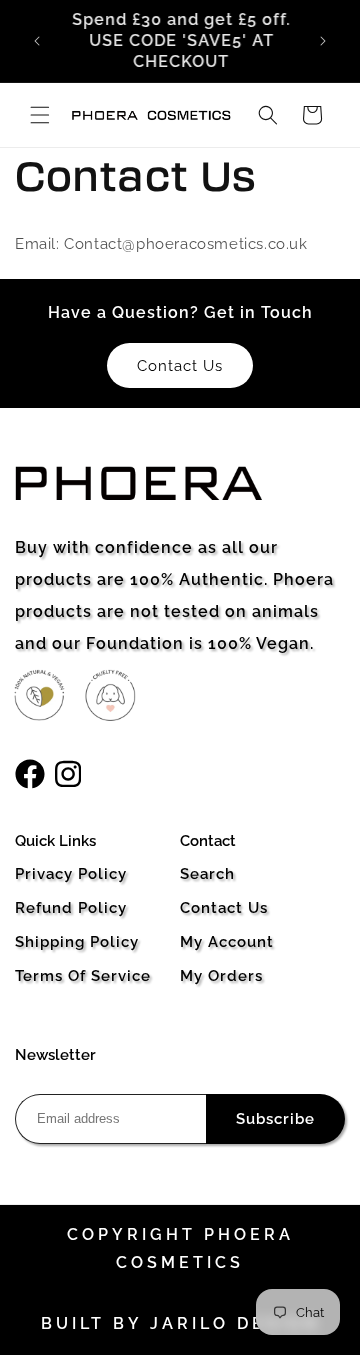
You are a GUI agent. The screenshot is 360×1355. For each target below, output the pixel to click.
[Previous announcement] (37, 41)
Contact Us (224, 908)
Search (207, 874)
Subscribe (275, 1119)
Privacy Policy (71, 874)
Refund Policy (71, 908)
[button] (40, 115)
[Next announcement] (323, 41)
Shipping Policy (77, 942)
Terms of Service (83, 976)
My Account (227, 942)
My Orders (221, 976)
